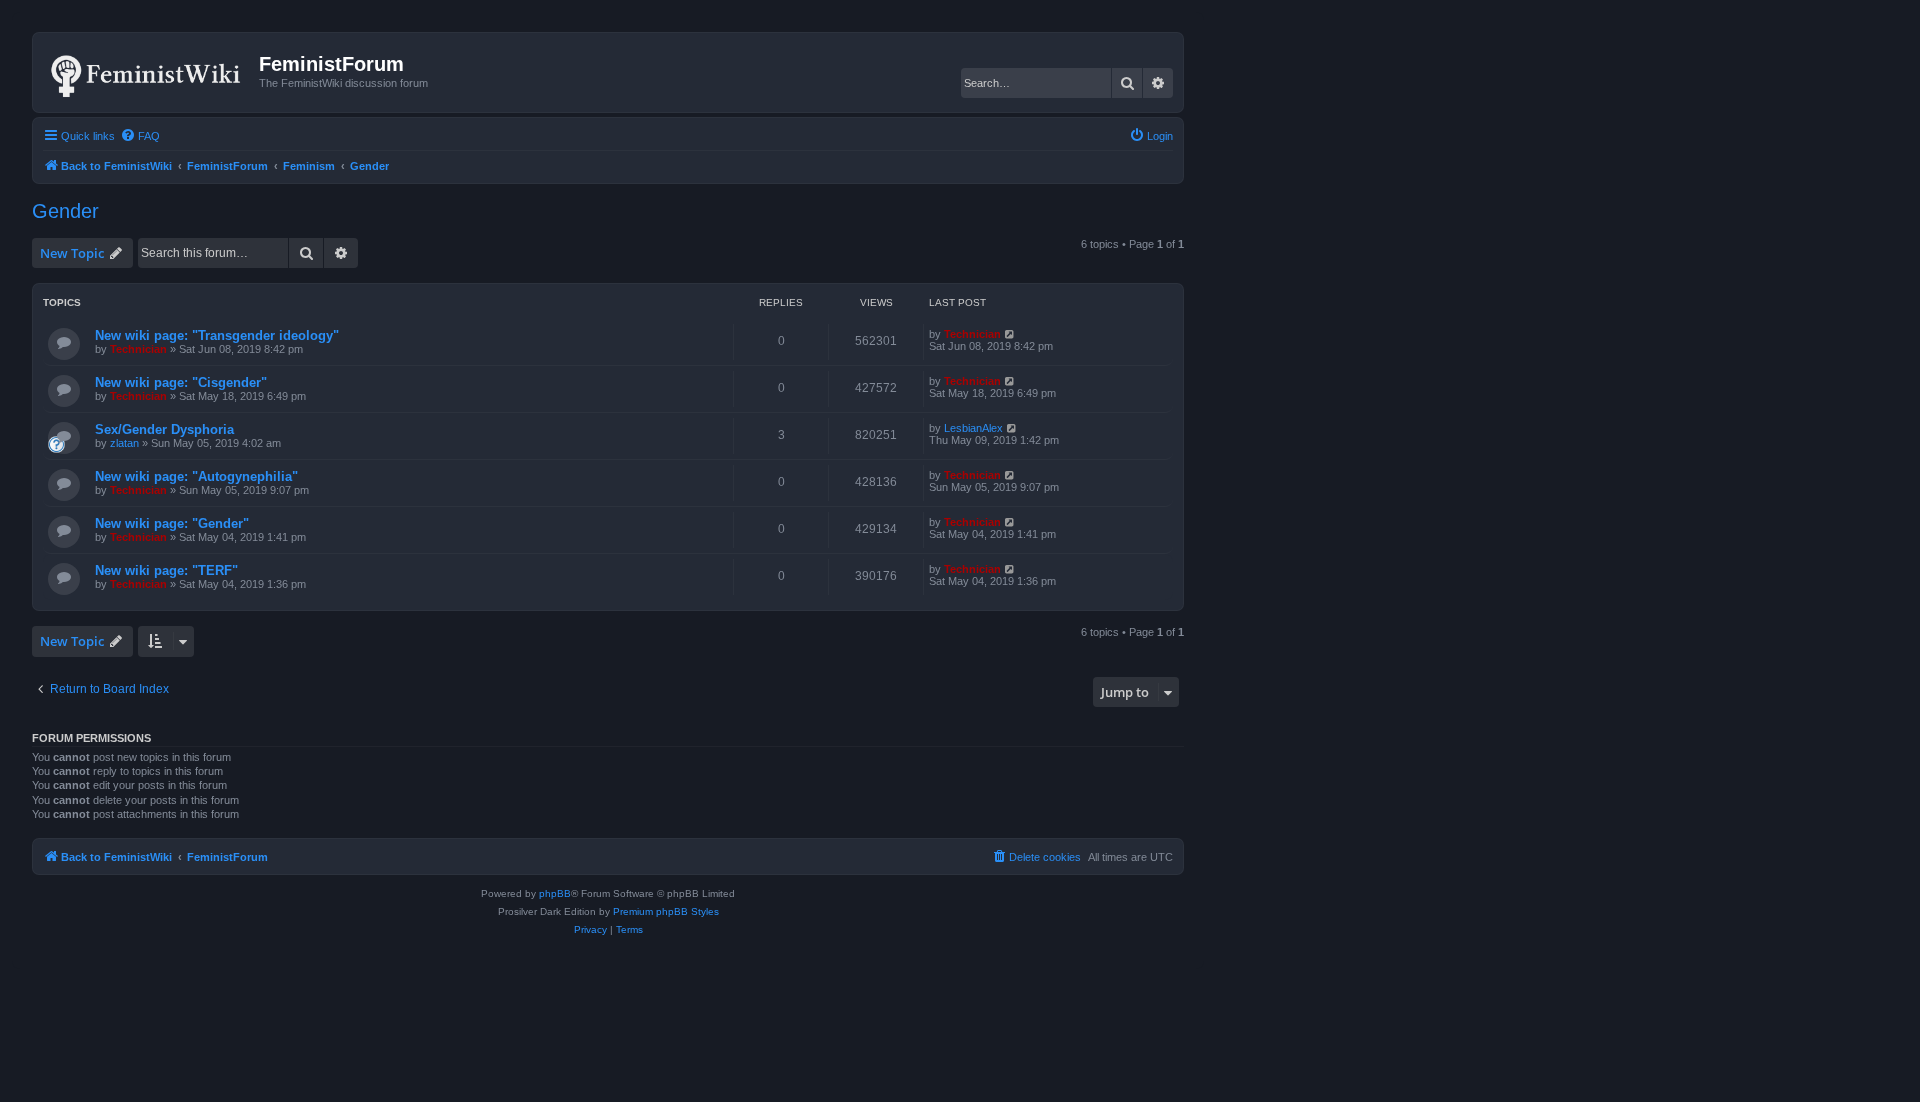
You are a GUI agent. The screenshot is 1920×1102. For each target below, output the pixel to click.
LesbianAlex (973, 428)
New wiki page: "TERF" (166, 570)
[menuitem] (140, 136)
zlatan (124, 443)
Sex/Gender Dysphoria (164, 429)
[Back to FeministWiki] (148, 72)
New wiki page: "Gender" (172, 523)
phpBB (555, 893)
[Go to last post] (1010, 334)
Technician (138, 349)
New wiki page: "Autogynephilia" (196, 476)
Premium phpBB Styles (666, 911)
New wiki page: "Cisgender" (181, 382)
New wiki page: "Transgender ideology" (217, 335)
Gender (65, 211)
